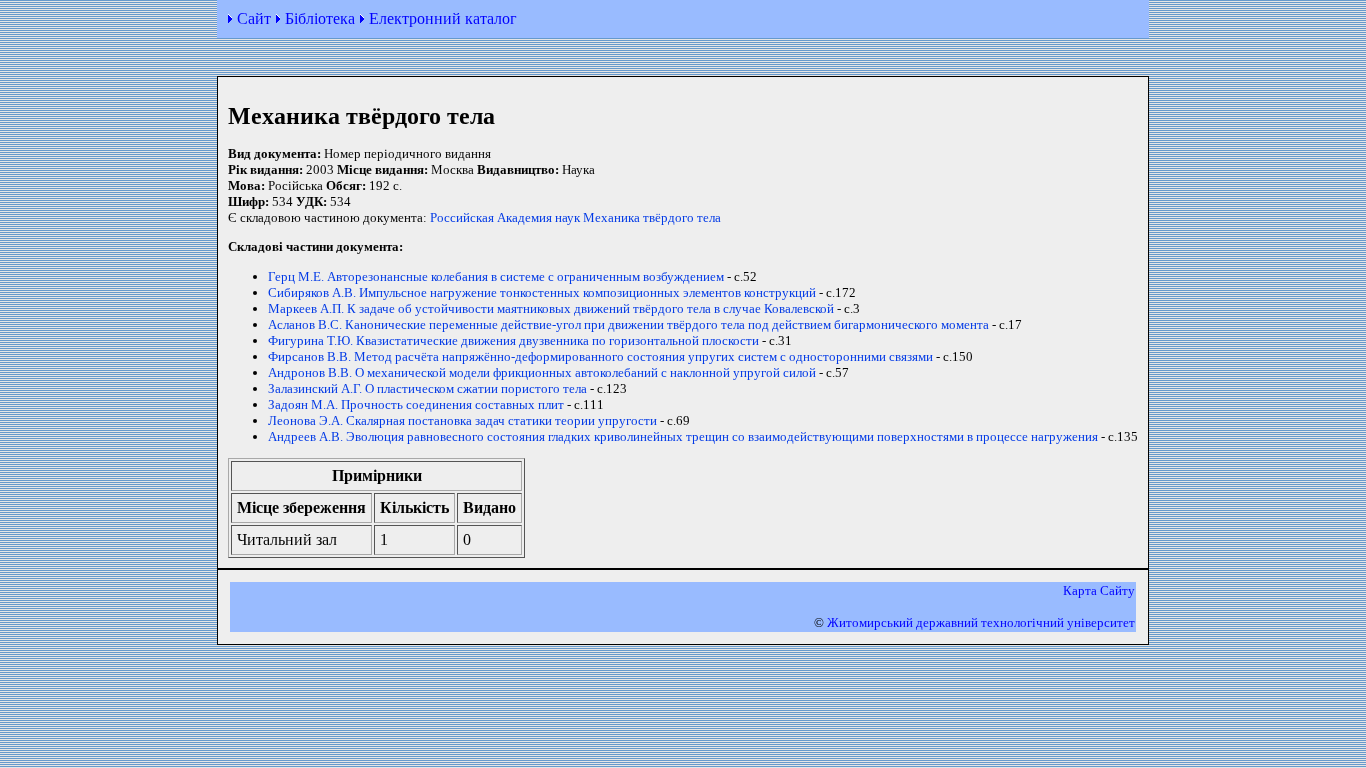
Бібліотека (320, 18)
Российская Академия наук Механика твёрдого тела (575, 217)
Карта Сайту (1099, 590)
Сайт (254, 18)
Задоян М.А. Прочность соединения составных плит (416, 404)
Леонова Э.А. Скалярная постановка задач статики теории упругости (462, 420)
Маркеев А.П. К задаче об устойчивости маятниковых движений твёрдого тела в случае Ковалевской (551, 308)
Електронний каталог (443, 18)
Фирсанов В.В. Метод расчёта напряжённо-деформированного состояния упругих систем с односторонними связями (600, 356)
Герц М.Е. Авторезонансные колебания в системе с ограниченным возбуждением (496, 276)
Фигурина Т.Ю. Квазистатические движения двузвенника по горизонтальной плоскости (513, 340)
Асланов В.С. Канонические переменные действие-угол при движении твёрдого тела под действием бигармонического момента (628, 324)
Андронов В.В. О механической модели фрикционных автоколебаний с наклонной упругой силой (542, 372)
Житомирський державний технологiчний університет (981, 622)
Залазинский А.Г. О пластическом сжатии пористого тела (427, 388)
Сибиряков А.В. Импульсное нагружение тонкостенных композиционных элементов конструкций (542, 292)
